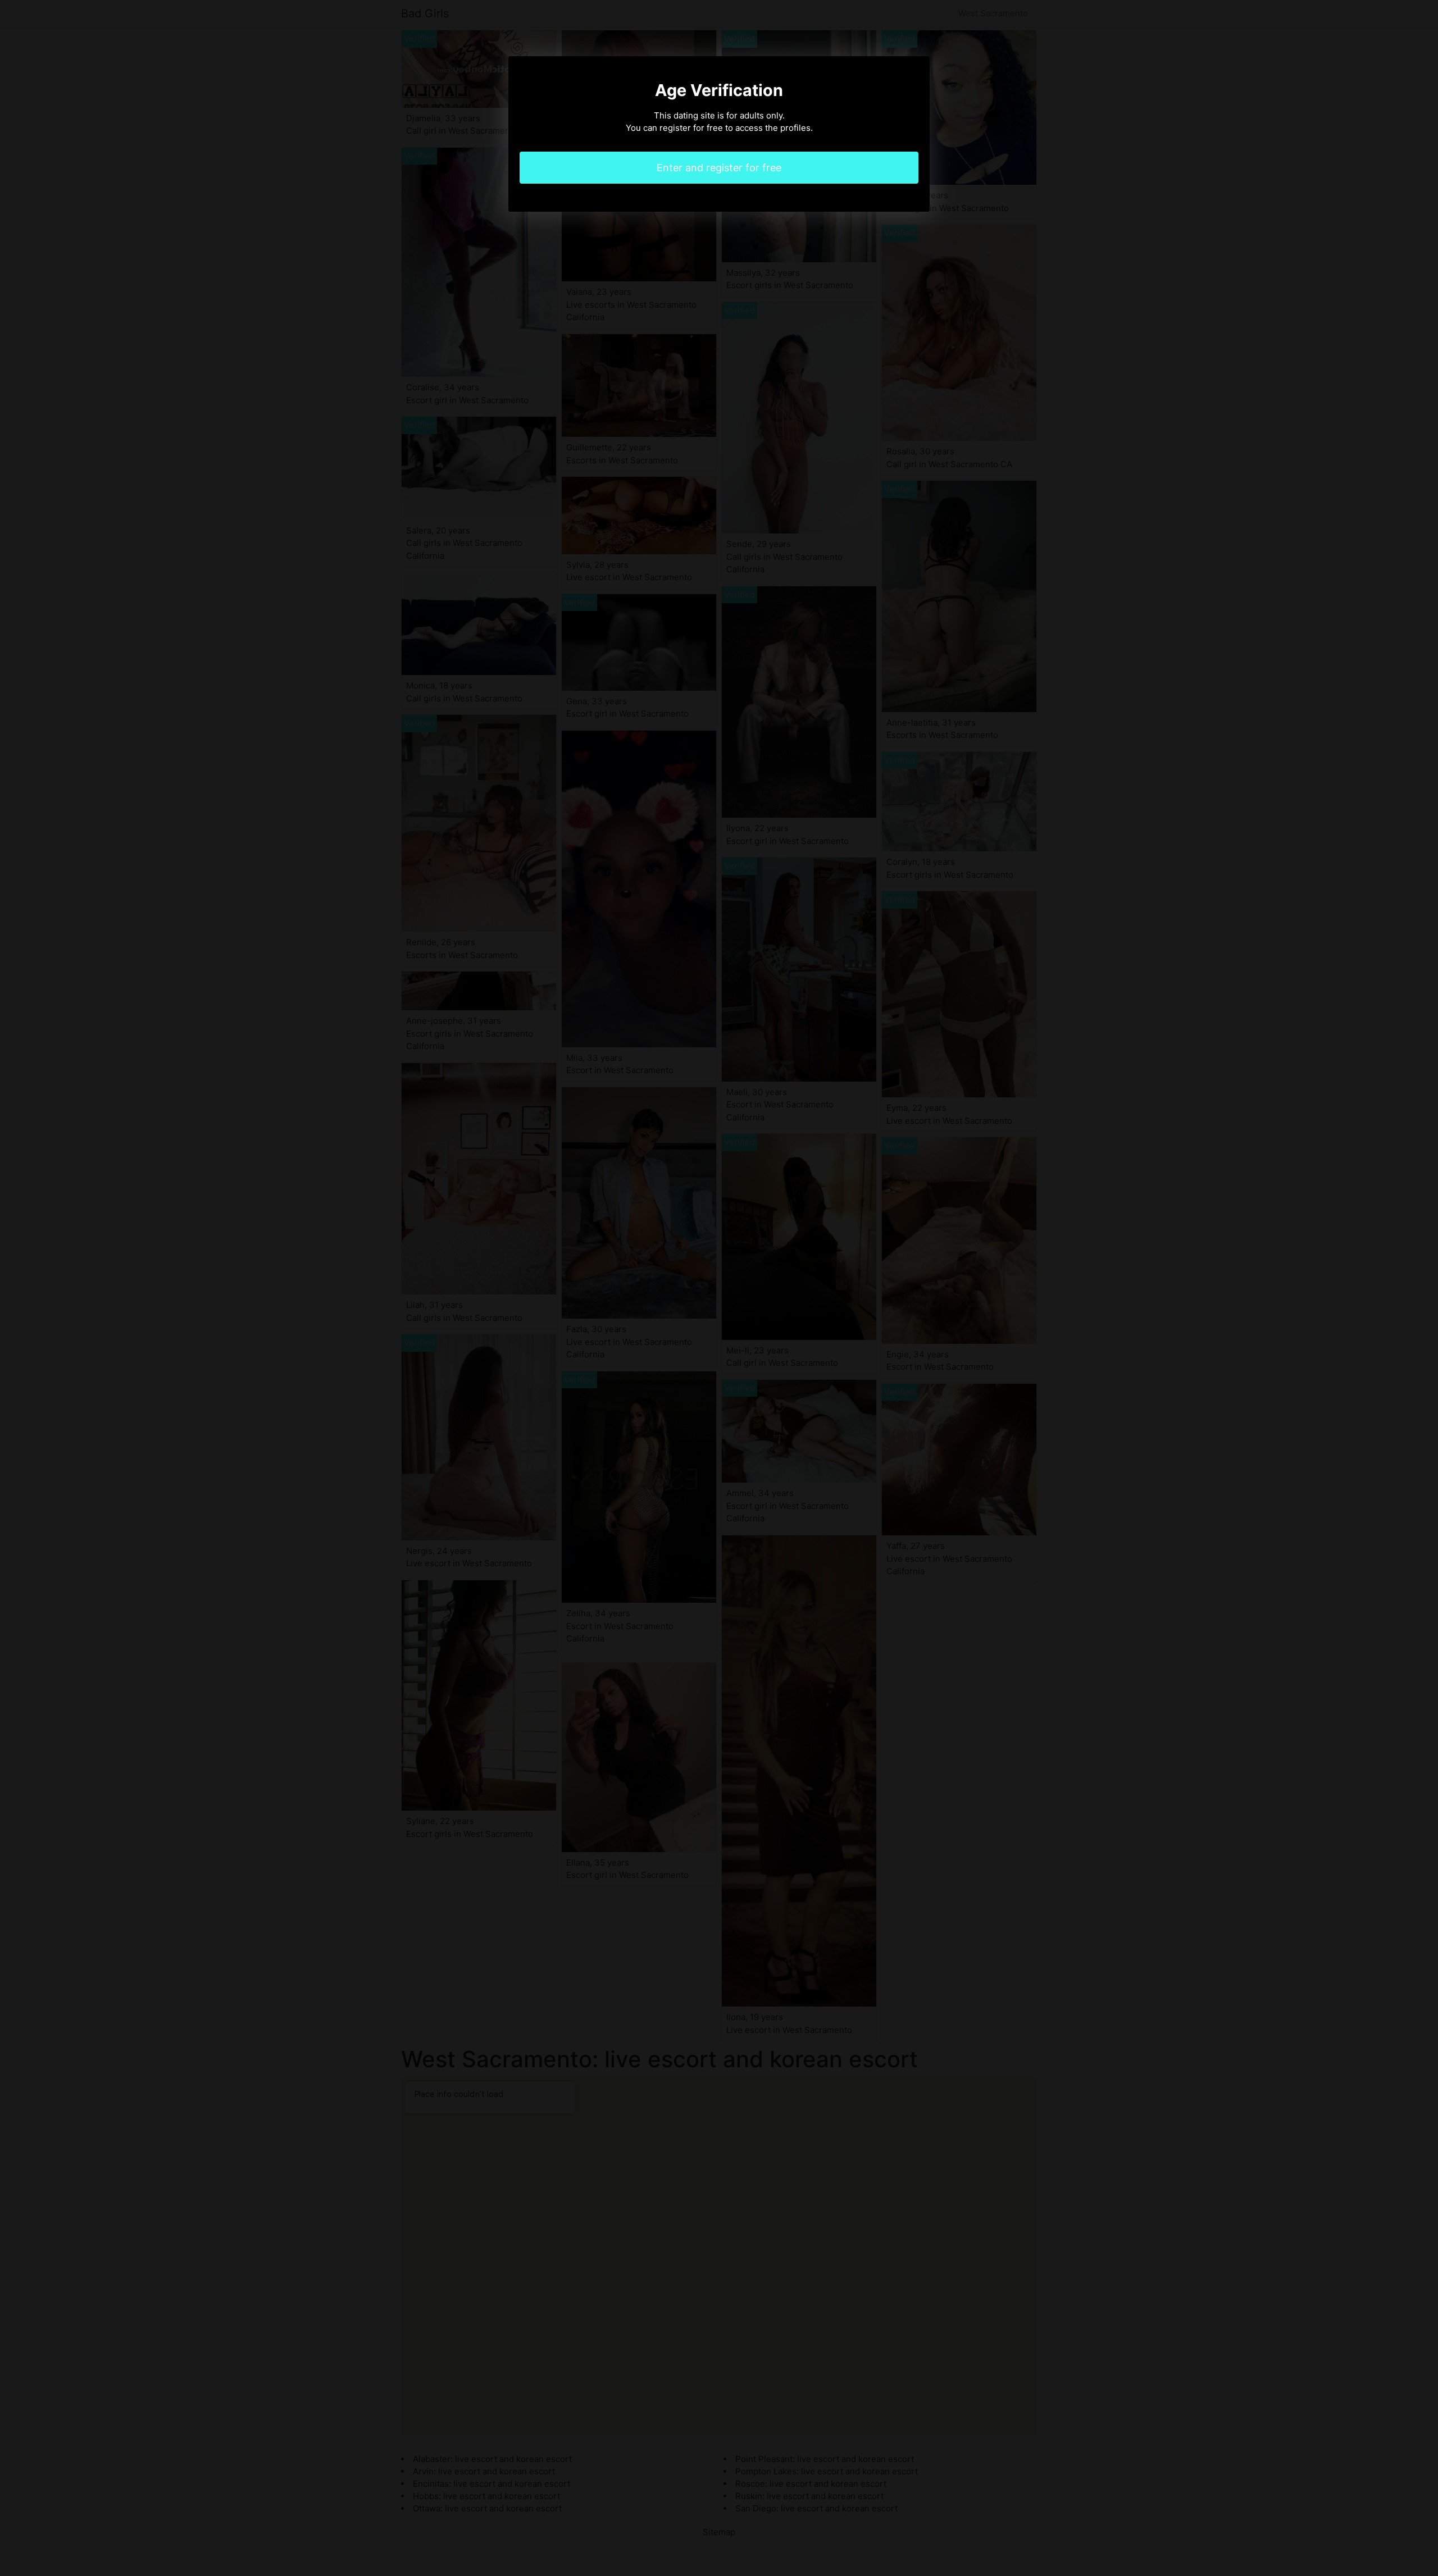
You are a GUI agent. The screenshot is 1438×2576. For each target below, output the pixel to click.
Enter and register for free (719, 168)
